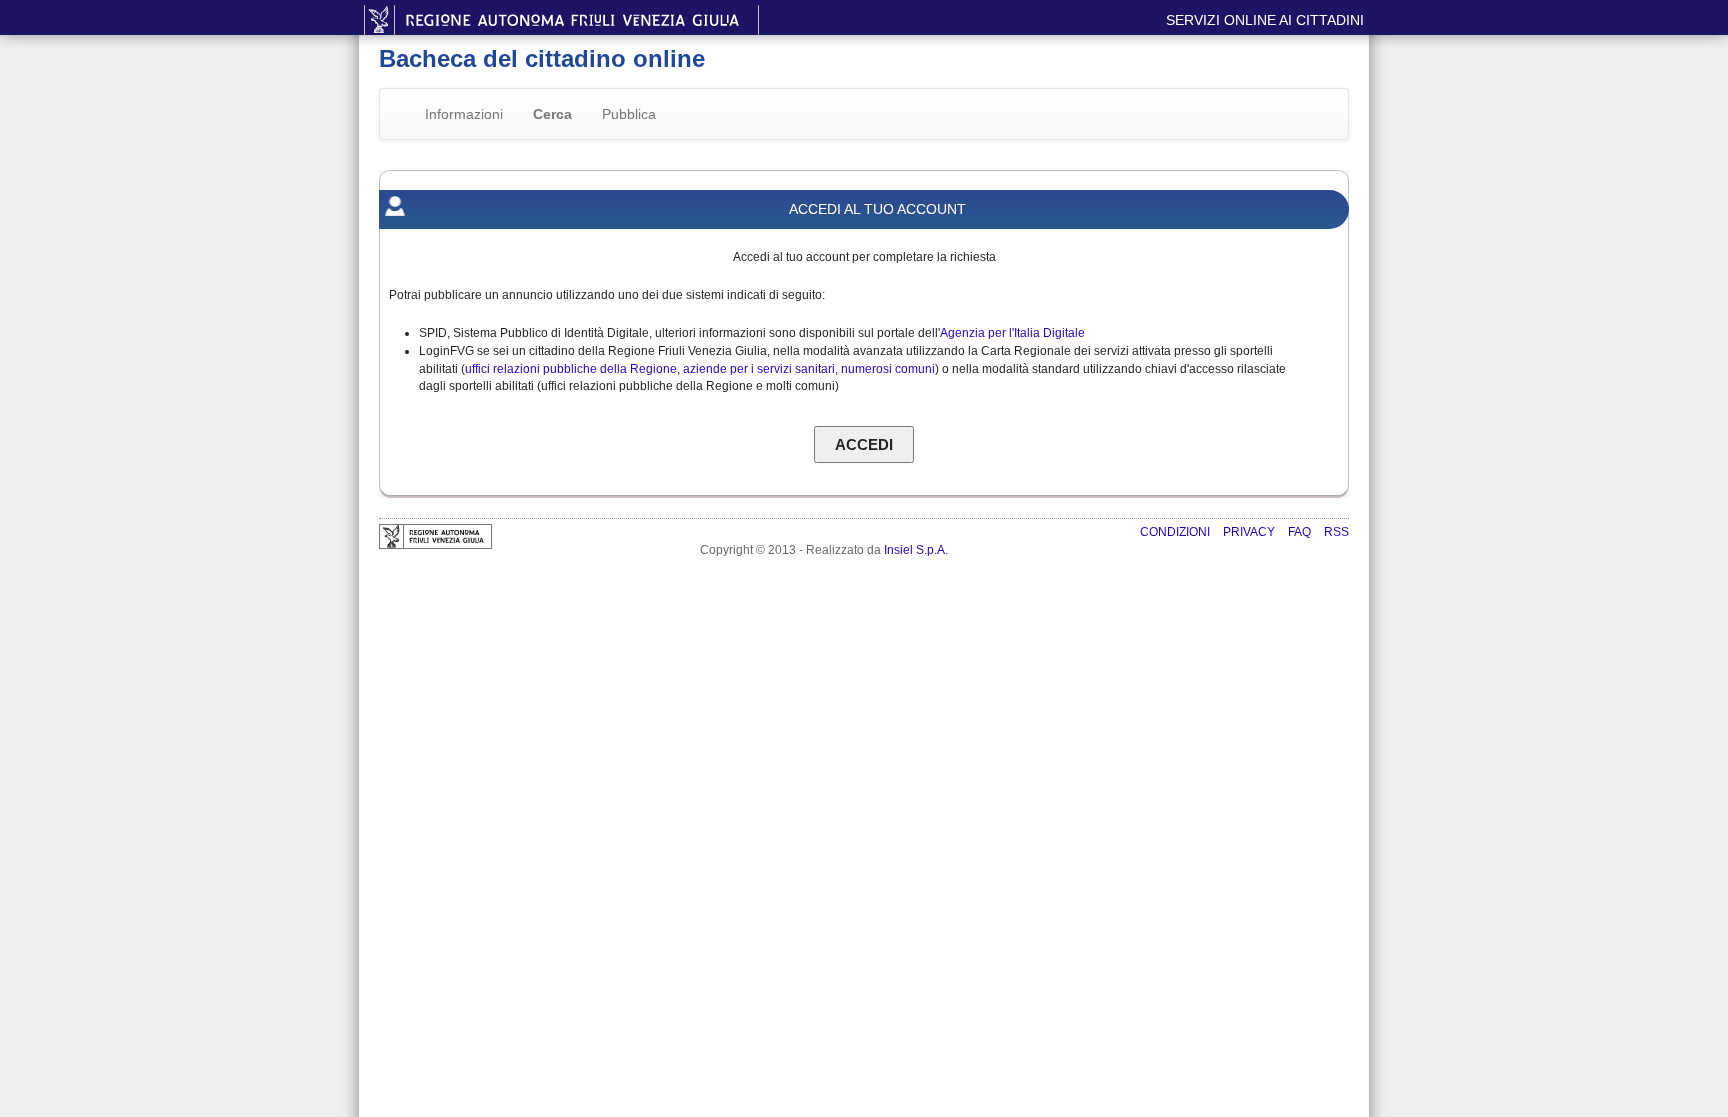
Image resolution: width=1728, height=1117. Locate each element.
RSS (1336, 532)
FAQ (1301, 532)
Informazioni (464, 114)
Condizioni (1176, 532)
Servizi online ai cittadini (1265, 20)
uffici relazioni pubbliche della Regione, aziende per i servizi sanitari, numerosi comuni (700, 369)
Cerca (552, 114)
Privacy (1250, 532)
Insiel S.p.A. (916, 550)
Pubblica (629, 114)
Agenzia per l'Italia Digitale (1012, 333)
